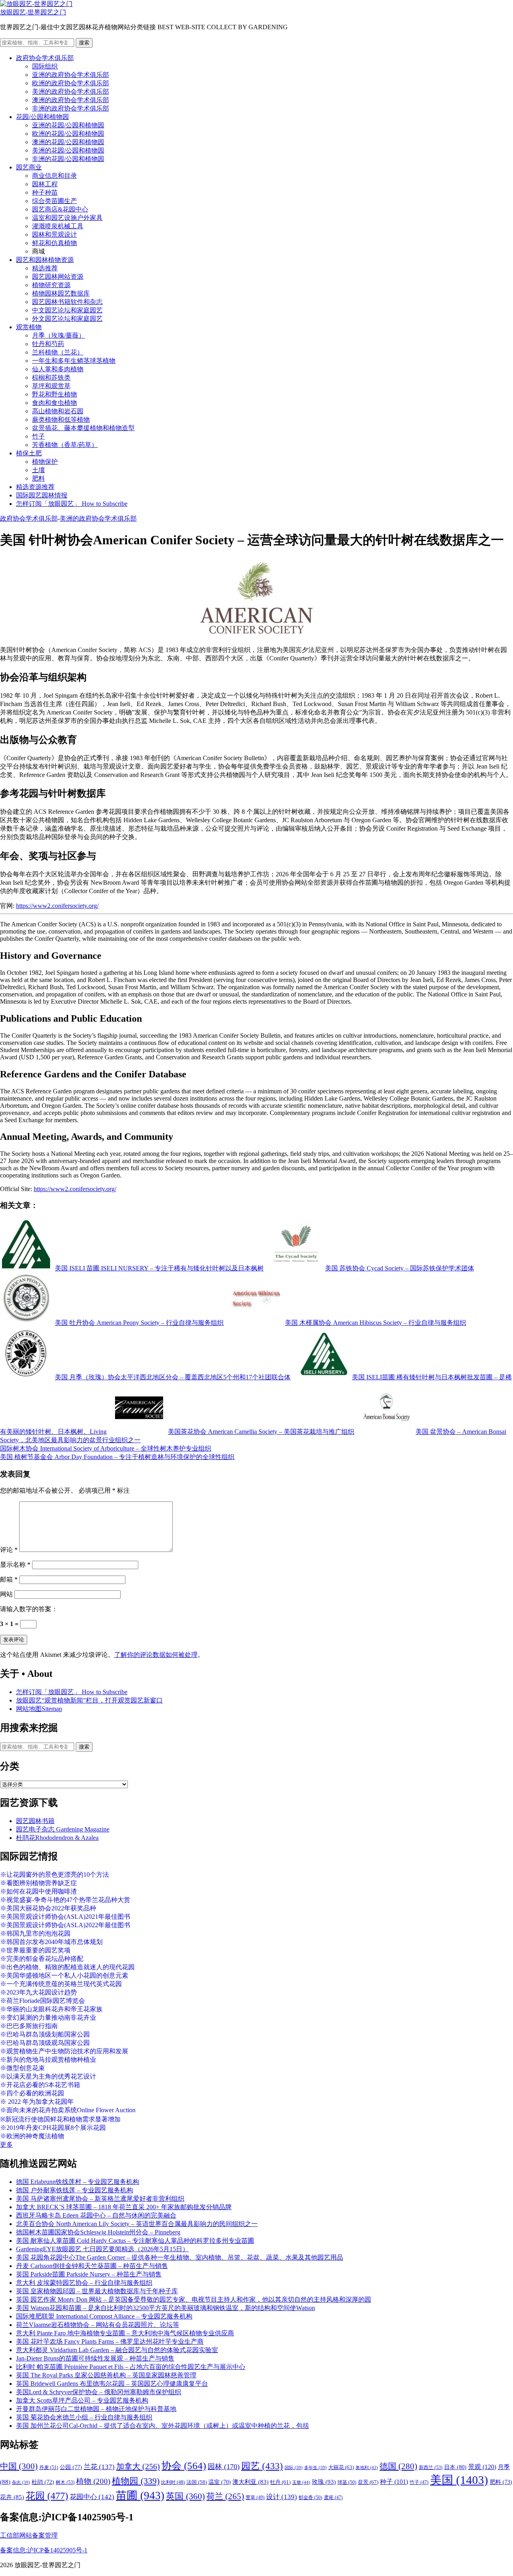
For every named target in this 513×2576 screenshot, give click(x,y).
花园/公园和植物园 (42, 117)
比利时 (173, 2482)
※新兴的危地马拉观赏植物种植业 (48, 2060)
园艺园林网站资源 (58, 277)
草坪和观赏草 (51, 386)
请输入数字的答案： (29, 1609)
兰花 (99, 2467)
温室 (220, 2482)
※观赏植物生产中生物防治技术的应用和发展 (64, 2051)
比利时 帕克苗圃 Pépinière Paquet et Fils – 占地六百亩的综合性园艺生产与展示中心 (131, 2367)
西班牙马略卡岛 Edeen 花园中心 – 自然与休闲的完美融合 (96, 2215)
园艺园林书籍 (35, 1821)
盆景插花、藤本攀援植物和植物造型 (83, 428)
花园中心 (92, 2497)
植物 (93, 2481)
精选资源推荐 (35, 487)
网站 (6, 1594)
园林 (224, 2467)
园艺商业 (29, 167)
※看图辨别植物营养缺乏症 (38, 1883)
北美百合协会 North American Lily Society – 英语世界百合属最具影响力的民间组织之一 (137, 2224)
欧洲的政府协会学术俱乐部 (71, 83)
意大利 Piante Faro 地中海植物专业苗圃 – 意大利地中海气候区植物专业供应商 (125, 2333)
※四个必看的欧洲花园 (32, 2093)
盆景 (368, 2482)
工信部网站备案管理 (29, 2535)
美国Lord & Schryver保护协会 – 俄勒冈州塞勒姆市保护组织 (99, 2392)
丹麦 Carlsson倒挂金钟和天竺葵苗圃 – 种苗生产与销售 (92, 2266)
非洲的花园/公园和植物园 (68, 159)
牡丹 (280, 2482)
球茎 (347, 2482)
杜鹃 (43, 2482)
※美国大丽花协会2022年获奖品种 (48, 1908)
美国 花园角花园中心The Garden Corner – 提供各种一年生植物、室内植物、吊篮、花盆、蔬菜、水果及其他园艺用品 (180, 2257)
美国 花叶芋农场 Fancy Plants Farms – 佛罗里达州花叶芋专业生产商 (110, 2342)
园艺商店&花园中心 (60, 209)
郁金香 (310, 2498)
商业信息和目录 (55, 176)
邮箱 (9, 1579)
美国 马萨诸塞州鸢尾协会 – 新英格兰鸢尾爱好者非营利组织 (100, 2199)
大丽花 (341, 2467)
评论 (9, 1550)
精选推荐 (45, 268)
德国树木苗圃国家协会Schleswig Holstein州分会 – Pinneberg (98, 2232)
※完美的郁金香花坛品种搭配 (42, 1959)
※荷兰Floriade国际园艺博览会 (42, 2001)
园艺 (262, 2466)
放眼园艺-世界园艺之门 (33, 12)
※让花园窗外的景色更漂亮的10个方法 (55, 1875)
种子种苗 (45, 192)
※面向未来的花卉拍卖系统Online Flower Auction (68, 2110)
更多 (6, 2144)
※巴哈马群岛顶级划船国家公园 (45, 2034)
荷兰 (225, 2496)
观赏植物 (29, 327)
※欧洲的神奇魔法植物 (32, 2136)
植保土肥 (29, 453)
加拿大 (138, 2466)
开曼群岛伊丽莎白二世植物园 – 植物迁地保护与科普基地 (96, 2409)
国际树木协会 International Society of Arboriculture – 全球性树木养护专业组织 (106, 1448)
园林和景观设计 (55, 234)
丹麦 (49, 2467)
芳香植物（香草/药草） (65, 445)
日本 (455, 2467)
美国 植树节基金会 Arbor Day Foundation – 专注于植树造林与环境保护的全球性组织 (117, 1457)
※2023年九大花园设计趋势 (38, 1992)
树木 (65, 2482)
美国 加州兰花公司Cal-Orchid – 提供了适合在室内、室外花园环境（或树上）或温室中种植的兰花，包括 (163, 2426)
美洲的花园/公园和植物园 (68, 150)
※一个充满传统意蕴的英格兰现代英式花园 (61, 1984)
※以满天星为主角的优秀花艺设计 (48, 2076)
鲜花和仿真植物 (55, 243)
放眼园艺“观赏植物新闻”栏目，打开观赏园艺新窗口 (89, 1700)
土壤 (38, 470)
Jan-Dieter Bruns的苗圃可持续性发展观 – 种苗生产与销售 (95, 2358)
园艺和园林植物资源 (45, 260)
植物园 (136, 2481)
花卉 (12, 2497)
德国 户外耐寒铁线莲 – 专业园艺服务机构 (75, 2190)
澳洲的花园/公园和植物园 (68, 142)
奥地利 (367, 2467)
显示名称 (15, 1565)
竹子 (38, 436)
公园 (71, 2467)
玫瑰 (324, 2482)
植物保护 (45, 462)
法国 (197, 2482)
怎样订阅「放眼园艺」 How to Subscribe (72, 504)
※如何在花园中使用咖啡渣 (38, 1891)
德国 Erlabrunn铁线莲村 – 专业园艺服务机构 (78, 2182)
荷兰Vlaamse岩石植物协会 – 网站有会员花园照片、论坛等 (98, 2325)
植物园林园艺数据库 (61, 293)
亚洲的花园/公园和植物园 (68, 125)
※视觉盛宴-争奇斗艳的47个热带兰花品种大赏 (65, 1900)
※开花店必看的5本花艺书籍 (40, 2085)
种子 (394, 2482)
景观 (482, 2467)
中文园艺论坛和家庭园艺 (67, 310)
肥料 (38, 478)
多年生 (315, 2468)
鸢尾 (333, 2498)
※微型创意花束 (22, 2068)
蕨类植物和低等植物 (61, 420)
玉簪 (301, 2482)
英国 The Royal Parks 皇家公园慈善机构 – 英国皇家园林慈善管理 (106, 2375)
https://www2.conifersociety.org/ (57, 906)
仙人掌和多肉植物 (58, 369)
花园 (47, 2496)
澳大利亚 (250, 2482)
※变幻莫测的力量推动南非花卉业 (48, 2018)
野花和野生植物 (55, 394)
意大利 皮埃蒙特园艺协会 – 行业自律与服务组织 (84, 2283)
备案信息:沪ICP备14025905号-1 (44, 2550)
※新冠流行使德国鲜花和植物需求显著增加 (60, 2119)
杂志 (21, 2482)
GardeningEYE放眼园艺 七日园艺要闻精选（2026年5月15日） (102, 2249)
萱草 (255, 2498)
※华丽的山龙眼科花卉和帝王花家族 (51, 2009)
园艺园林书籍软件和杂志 (67, 302)
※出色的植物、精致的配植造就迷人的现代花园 (67, 1967)
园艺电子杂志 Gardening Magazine (63, 1829)
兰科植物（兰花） (58, 352)
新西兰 (431, 2467)
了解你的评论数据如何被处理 (156, 1655)
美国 (459, 2480)
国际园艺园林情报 (42, 495)
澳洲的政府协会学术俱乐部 (71, 100)
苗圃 (140, 2495)
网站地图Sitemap (39, 1709)
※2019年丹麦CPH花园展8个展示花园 (53, 2128)
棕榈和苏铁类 (51, 377)
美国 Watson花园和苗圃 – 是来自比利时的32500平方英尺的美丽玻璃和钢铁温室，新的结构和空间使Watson (166, 2308)
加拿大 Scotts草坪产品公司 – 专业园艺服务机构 (82, 2400)
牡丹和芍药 (48, 344)
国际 (294, 2468)
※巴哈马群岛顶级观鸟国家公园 (45, 2043)
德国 (398, 2466)
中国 (19, 2466)
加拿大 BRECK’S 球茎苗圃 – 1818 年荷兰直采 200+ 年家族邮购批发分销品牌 (124, 2207)
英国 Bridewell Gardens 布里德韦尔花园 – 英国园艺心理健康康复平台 (112, 2384)
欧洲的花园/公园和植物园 (68, 134)
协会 (184, 2466)
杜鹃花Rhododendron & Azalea (57, 1838)
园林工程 (45, 184)
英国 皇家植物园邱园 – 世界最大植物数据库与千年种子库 (97, 2291)
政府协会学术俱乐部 (45, 58)
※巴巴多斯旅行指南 (29, 2026)
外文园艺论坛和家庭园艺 (67, 319)
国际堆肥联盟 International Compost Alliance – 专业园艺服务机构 (104, 2316)
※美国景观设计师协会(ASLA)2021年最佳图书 (65, 1917)
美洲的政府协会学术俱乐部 (71, 92)
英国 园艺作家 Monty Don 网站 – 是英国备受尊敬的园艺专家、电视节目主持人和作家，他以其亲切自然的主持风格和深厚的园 (194, 2299)
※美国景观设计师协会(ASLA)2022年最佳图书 (65, 1925)
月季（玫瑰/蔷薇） (59, 335)
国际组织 (45, 66)
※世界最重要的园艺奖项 (35, 1950)
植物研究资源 (51, 285)
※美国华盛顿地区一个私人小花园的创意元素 (64, 1975)
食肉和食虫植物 (55, 403)
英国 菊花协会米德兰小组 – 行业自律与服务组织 (84, 2417)
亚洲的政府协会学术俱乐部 (71, 75)
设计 (282, 2497)
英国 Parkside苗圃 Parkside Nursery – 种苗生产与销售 (89, 2274)
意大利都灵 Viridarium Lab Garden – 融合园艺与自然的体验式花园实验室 (117, 2350)
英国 (185, 2496)
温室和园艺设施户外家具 (67, 218)
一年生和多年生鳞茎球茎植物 (74, 361)
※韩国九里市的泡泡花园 (35, 1933)
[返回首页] (36, 4)
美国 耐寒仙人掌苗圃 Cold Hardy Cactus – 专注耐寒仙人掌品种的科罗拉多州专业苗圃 (135, 2241)
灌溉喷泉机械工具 (58, 226)
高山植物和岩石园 (58, 411)
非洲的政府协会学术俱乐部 (71, 108)
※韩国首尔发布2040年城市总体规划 (51, 1942)
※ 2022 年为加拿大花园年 (37, 2102)
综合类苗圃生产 (55, 201)
